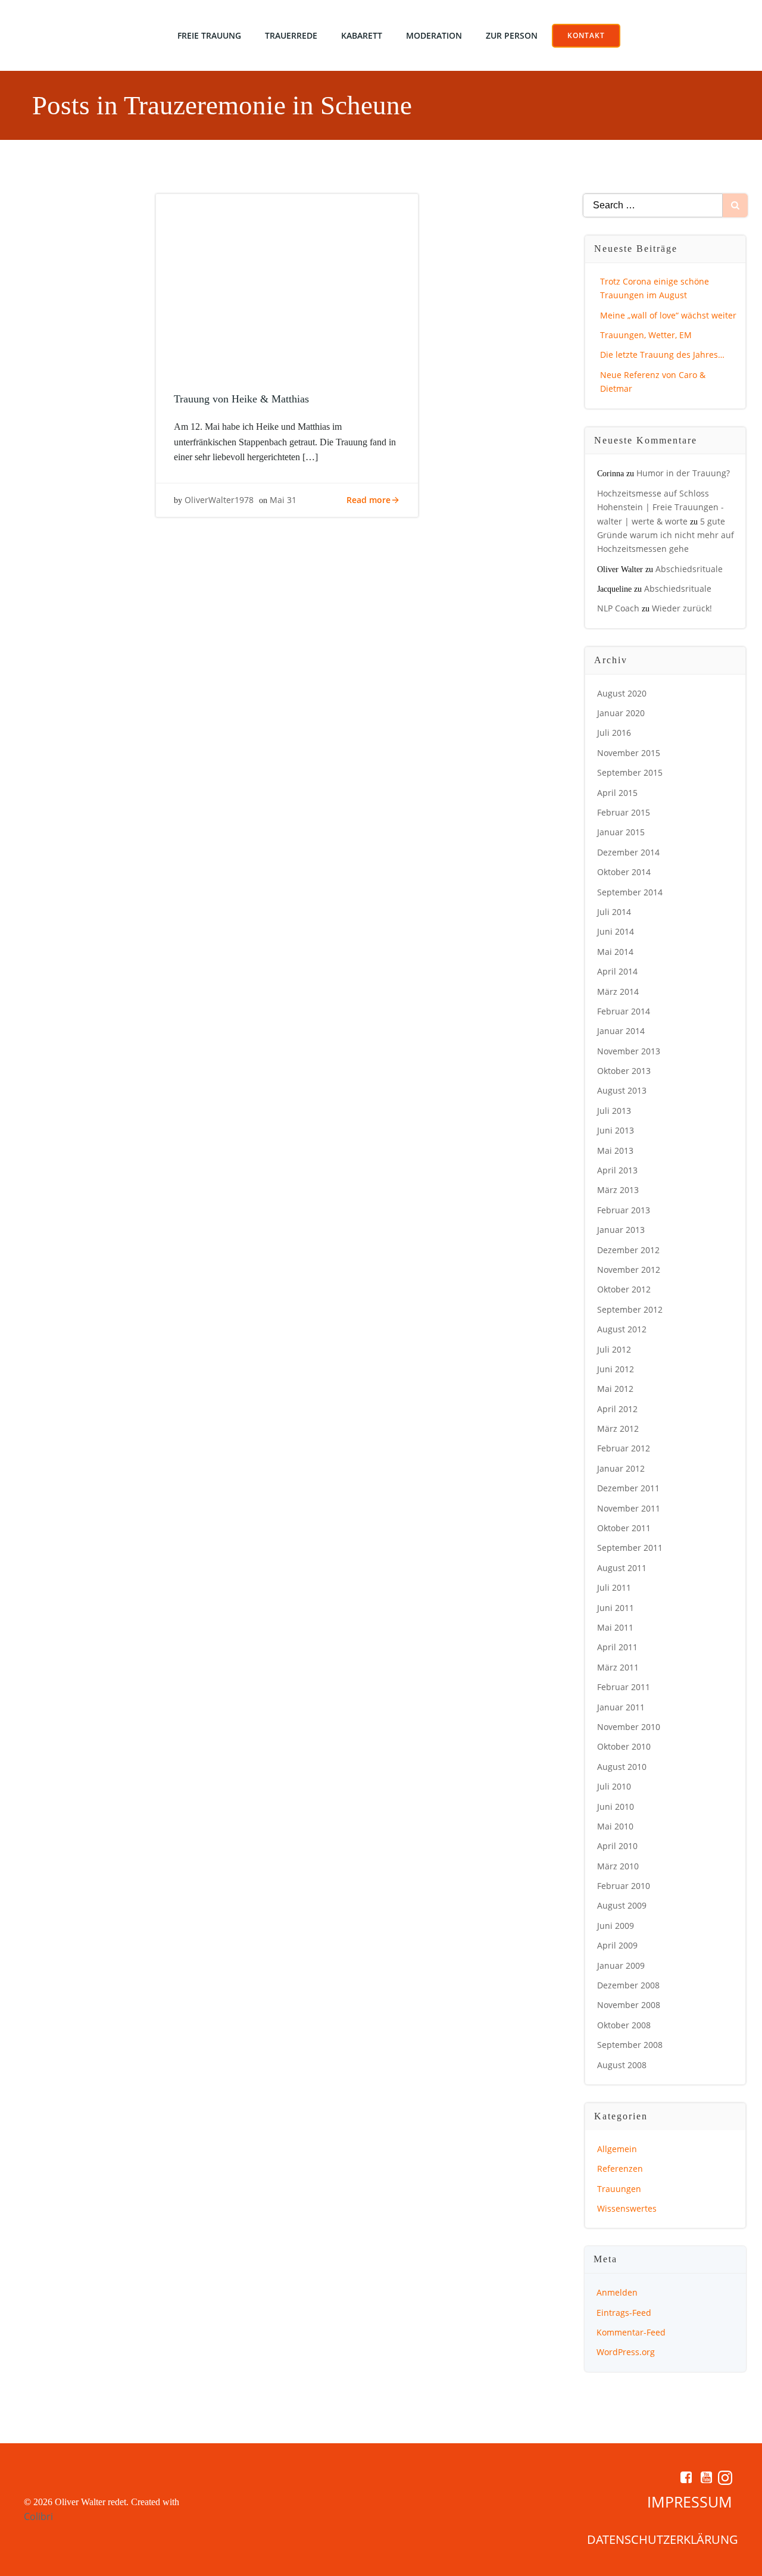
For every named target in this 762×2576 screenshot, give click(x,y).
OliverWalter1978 (219, 500)
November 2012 (629, 1270)
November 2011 (629, 1508)
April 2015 (617, 793)
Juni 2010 (616, 1807)
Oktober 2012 (624, 1289)
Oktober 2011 (624, 1528)
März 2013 (618, 1190)
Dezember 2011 (628, 1488)
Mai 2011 (615, 1627)
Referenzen (620, 2168)
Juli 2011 (614, 1587)
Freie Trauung (209, 35)
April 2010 (617, 1846)
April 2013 (617, 1170)
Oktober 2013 (624, 1071)
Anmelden (617, 2292)
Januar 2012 (621, 1468)
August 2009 (622, 1905)
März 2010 (618, 1866)
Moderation (434, 35)
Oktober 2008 (624, 2025)
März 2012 (618, 1428)
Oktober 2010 (624, 1746)
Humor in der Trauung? (683, 473)
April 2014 (617, 971)
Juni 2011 (616, 1608)
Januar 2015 (621, 832)
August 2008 (622, 2065)
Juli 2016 (614, 733)
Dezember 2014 (628, 852)
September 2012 (630, 1309)
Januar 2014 (621, 1031)
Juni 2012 (616, 1369)
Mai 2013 (615, 1150)
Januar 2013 (621, 1230)
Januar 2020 (621, 713)
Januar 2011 (621, 1707)
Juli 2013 (614, 1111)
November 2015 (629, 753)
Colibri (38, 2516)
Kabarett (362, 35)
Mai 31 (283, 500)
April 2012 (617, 1409)
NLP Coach (618, 608)
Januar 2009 (621, 1965)
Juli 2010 (614, 1786)
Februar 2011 (624, 1687)
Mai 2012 (615, 1389)
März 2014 (618, 992)
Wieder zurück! (682, 608)
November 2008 (629, 2005)
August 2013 (622, 1090)
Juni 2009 (616, 1926)
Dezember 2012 (628, 1250)
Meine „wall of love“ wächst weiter (668, 315)
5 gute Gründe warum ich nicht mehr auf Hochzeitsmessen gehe (666, 535)
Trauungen (619, 2189)
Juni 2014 (616, 931)
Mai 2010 (615, 1826)
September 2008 (630, 2045)
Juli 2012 (614, 1349)
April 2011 (617, 1647)
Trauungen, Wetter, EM (646, 335)
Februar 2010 (624, 1886)
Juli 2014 (614, 912)
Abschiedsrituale (689, 569)
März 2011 (618, 1667)
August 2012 (622, 1329)
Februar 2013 (624, 1210)
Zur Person (512, 35)
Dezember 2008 (628, 1985)
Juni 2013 (616, 1130)
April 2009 (617, 1945)
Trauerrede (291, 35)
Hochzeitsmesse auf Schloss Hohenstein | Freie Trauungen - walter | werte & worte (660, 507)
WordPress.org (626, 2352)
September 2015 (630, 772)
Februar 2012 (624, 1448)
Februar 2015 (624, 812)
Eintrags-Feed (624, 2313)
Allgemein (617, 2149)
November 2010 (629, 1727)
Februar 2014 (624, 1011)
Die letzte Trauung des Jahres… (662, 355)
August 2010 (622, 1767)
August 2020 (622, 693)
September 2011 (630, 1548)
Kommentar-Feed (631, 2332)
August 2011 (622, 1568)
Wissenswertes (627, 2208)
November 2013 (629, 1051)
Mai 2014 (615, 952)
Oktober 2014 (624, 872)
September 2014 (630, 892)
